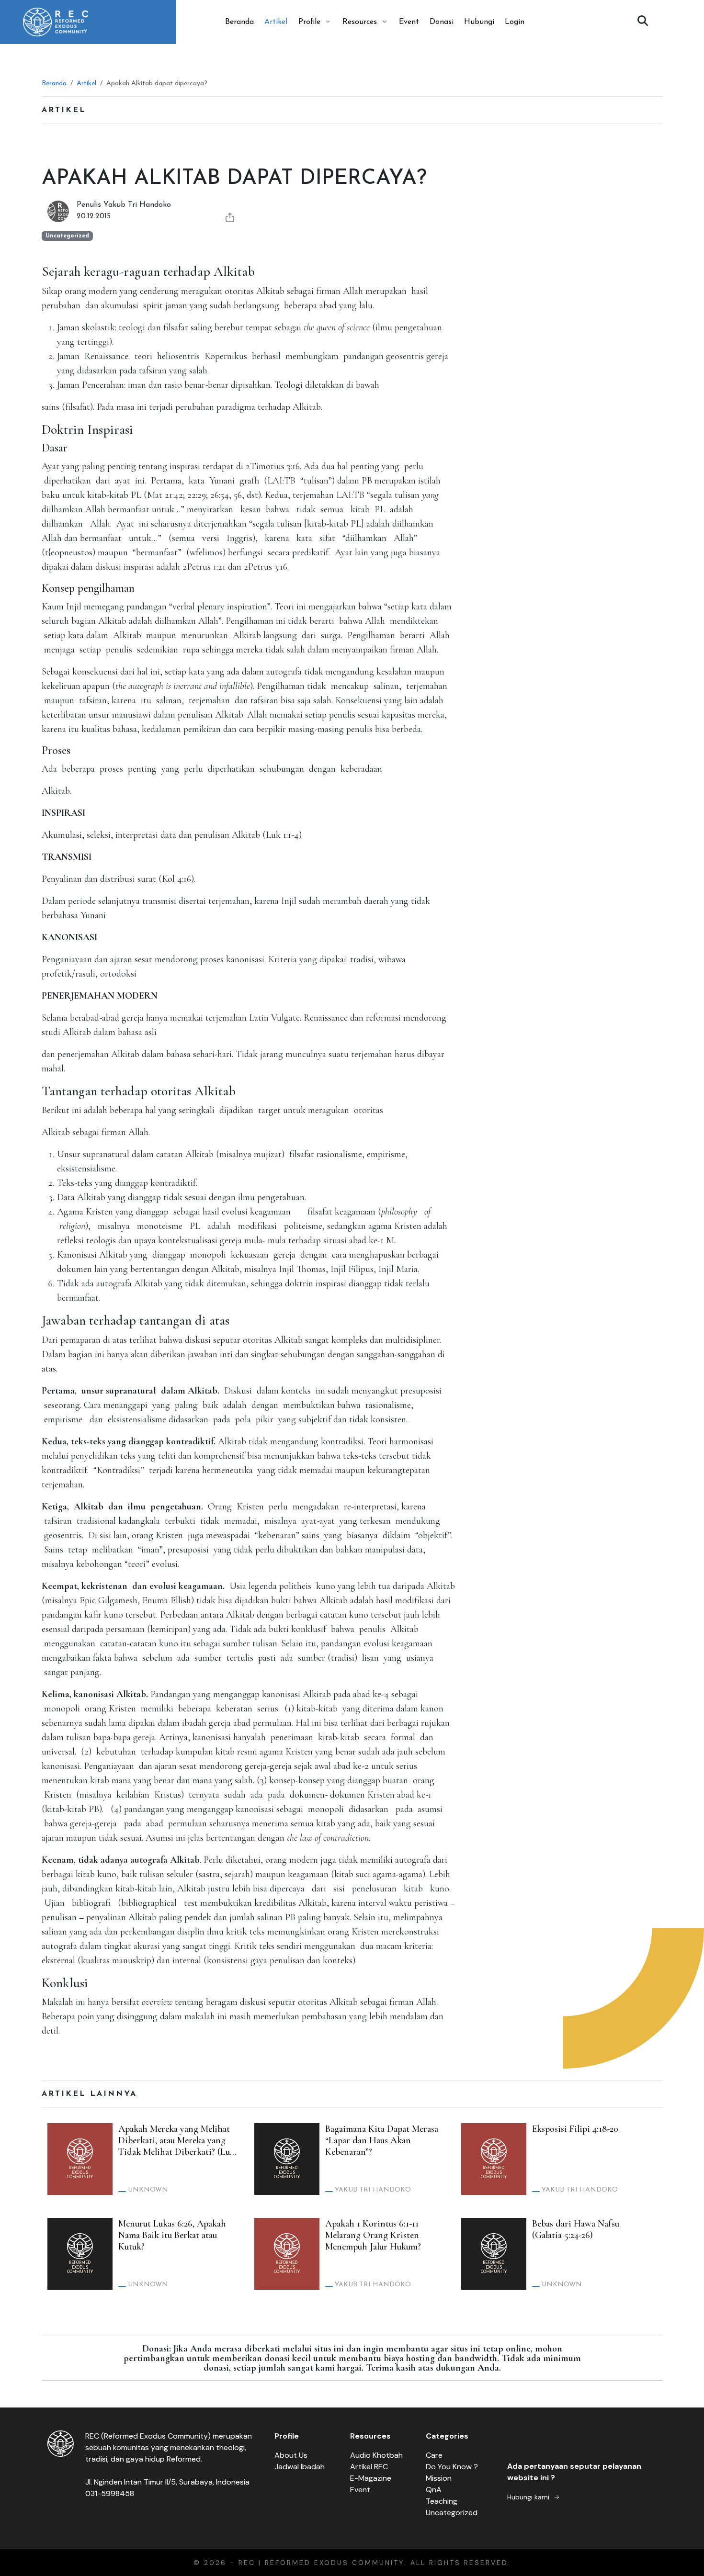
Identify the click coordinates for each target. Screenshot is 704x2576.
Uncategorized (452, 2513)
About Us (291, 2455)
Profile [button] (309, 22)
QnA (434, 2490)
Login (515, 22)
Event (409, 22)
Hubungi (479, 22)
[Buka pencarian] (643, 22)
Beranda (239, 22)
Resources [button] (360, 22)
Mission (439, 2478)
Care (434, 2455)
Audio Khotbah (376, 2455)
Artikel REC (369, 2467)
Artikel (276, 22)
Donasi (442, 22)
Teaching (442, 2501)
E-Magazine (371, 2478)
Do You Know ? (452, 2467)
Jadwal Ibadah (300, 2467)
